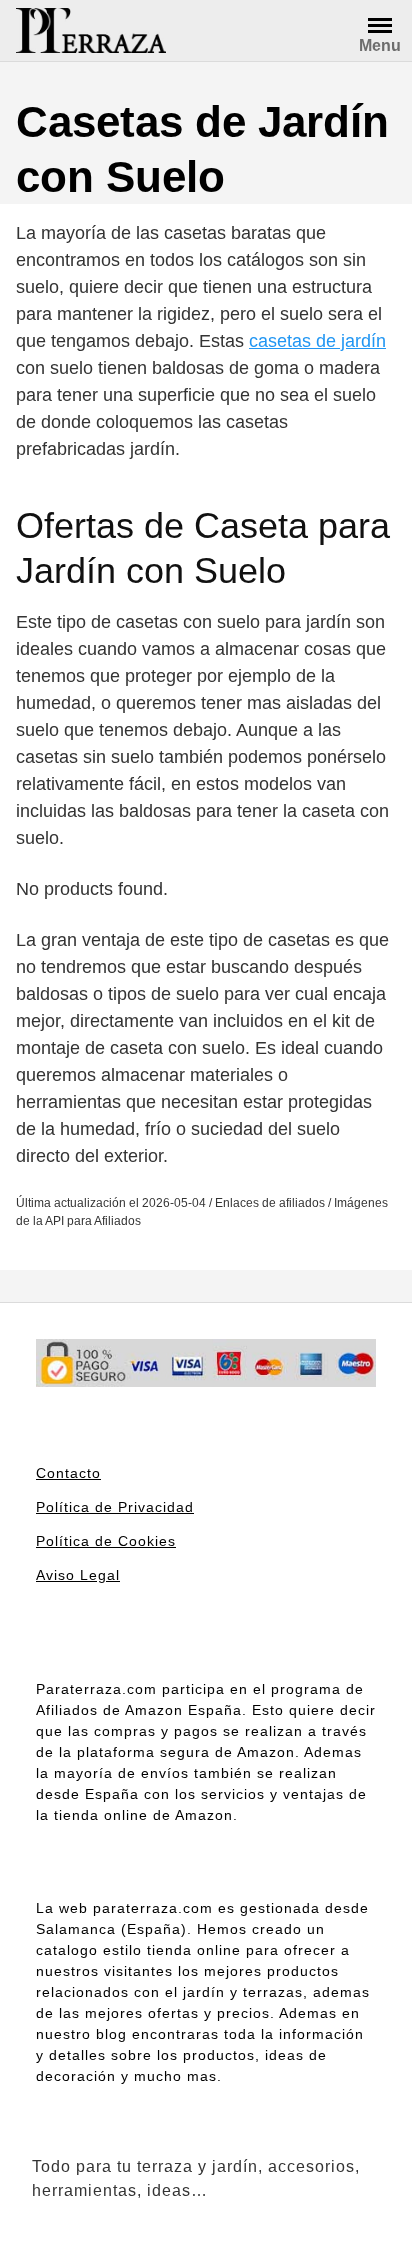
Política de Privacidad (115, 1507)
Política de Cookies (106, 1541)
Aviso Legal (78, 1575)
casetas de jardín (317, 341)
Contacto (68, 1473)
